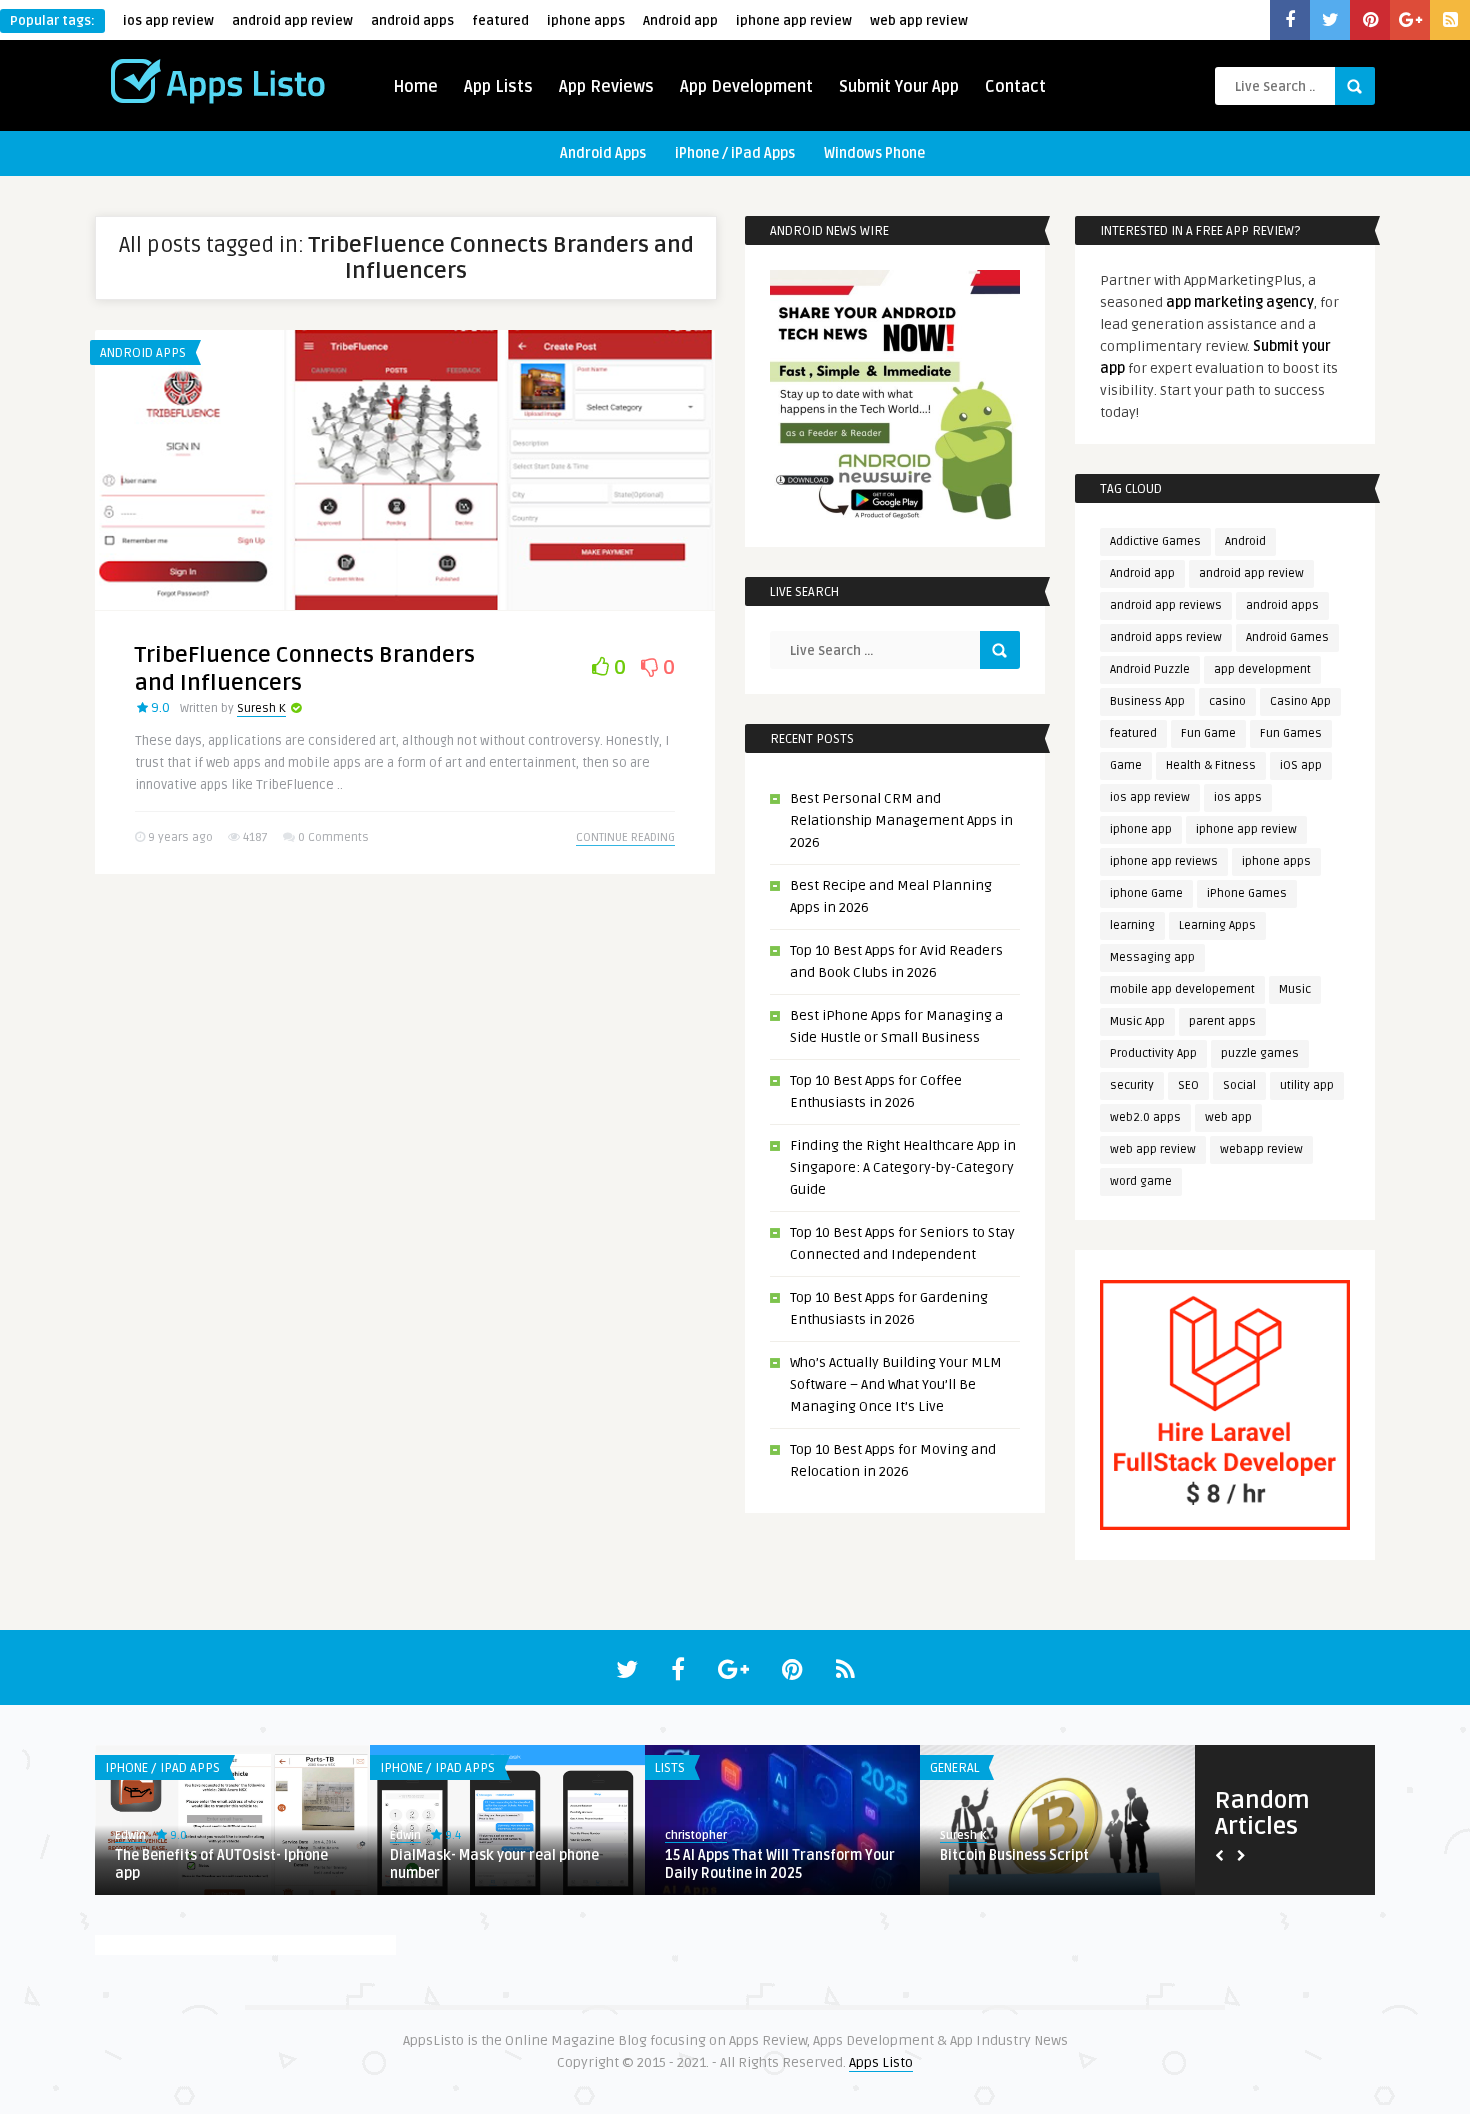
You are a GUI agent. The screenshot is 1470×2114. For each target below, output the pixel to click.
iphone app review (794, 21)
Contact (1015, 87)
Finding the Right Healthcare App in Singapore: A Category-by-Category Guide (903, 1167)
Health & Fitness (1211, 765)
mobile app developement (1182, 989)
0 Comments (333, 837)
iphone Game (1146, 893)
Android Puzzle (1150, 669)
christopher (696, 1835)
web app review (919, 21)
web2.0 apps (1145, 1117)
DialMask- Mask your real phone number (494, 1864)
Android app (680, 21)
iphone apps (586, 21)
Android (1245, 541)
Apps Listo (881, 2062)
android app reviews (1166, 605)
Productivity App (1153, 1053)
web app (1228, 1117)
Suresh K (261, 708)
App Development (746, 87)
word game (1141, 1181)
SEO (1188, 1085)
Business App (1147, 701)
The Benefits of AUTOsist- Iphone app (221, 1864)
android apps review (1166, 637)
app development (1262, 669)
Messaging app (1152, 957)
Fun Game (1208, 733)
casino (1227, 701)
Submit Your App (899, 87)
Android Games (1287, 637)
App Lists (498, 87)
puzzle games (1260, 1053)
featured (500, 21)
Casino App (1300, 701)
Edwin (130, 1835)
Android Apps (603, 153)
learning (1132, 925)
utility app (1307, 1085)
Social (1239, 1085)
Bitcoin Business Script (1014, 1855)
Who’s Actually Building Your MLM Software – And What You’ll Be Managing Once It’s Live (896, 1384)
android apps (412, 21)
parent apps (1222, 1021)
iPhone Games (1247, 893)
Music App (1137, 1021)
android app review (292, 21)
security (1132, 1085)
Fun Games (1291, 733)
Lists (670, 1768)
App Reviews (606, 87)
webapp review (1261, 1149)
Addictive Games (1155, 541)
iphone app (1141, 829)
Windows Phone (874, 153)
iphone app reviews (1164, 861)
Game (1126, 765)
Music (1295, 989)
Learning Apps (1217, 925)
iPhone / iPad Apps (735, 153)
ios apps (1238, 797)
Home (415, 87)
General (954, 1768)
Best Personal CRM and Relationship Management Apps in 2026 (901, 820)
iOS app (1301, 765)
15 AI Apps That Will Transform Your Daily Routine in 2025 (780, 1864)
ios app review (168, 21)
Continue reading (625, 837)
